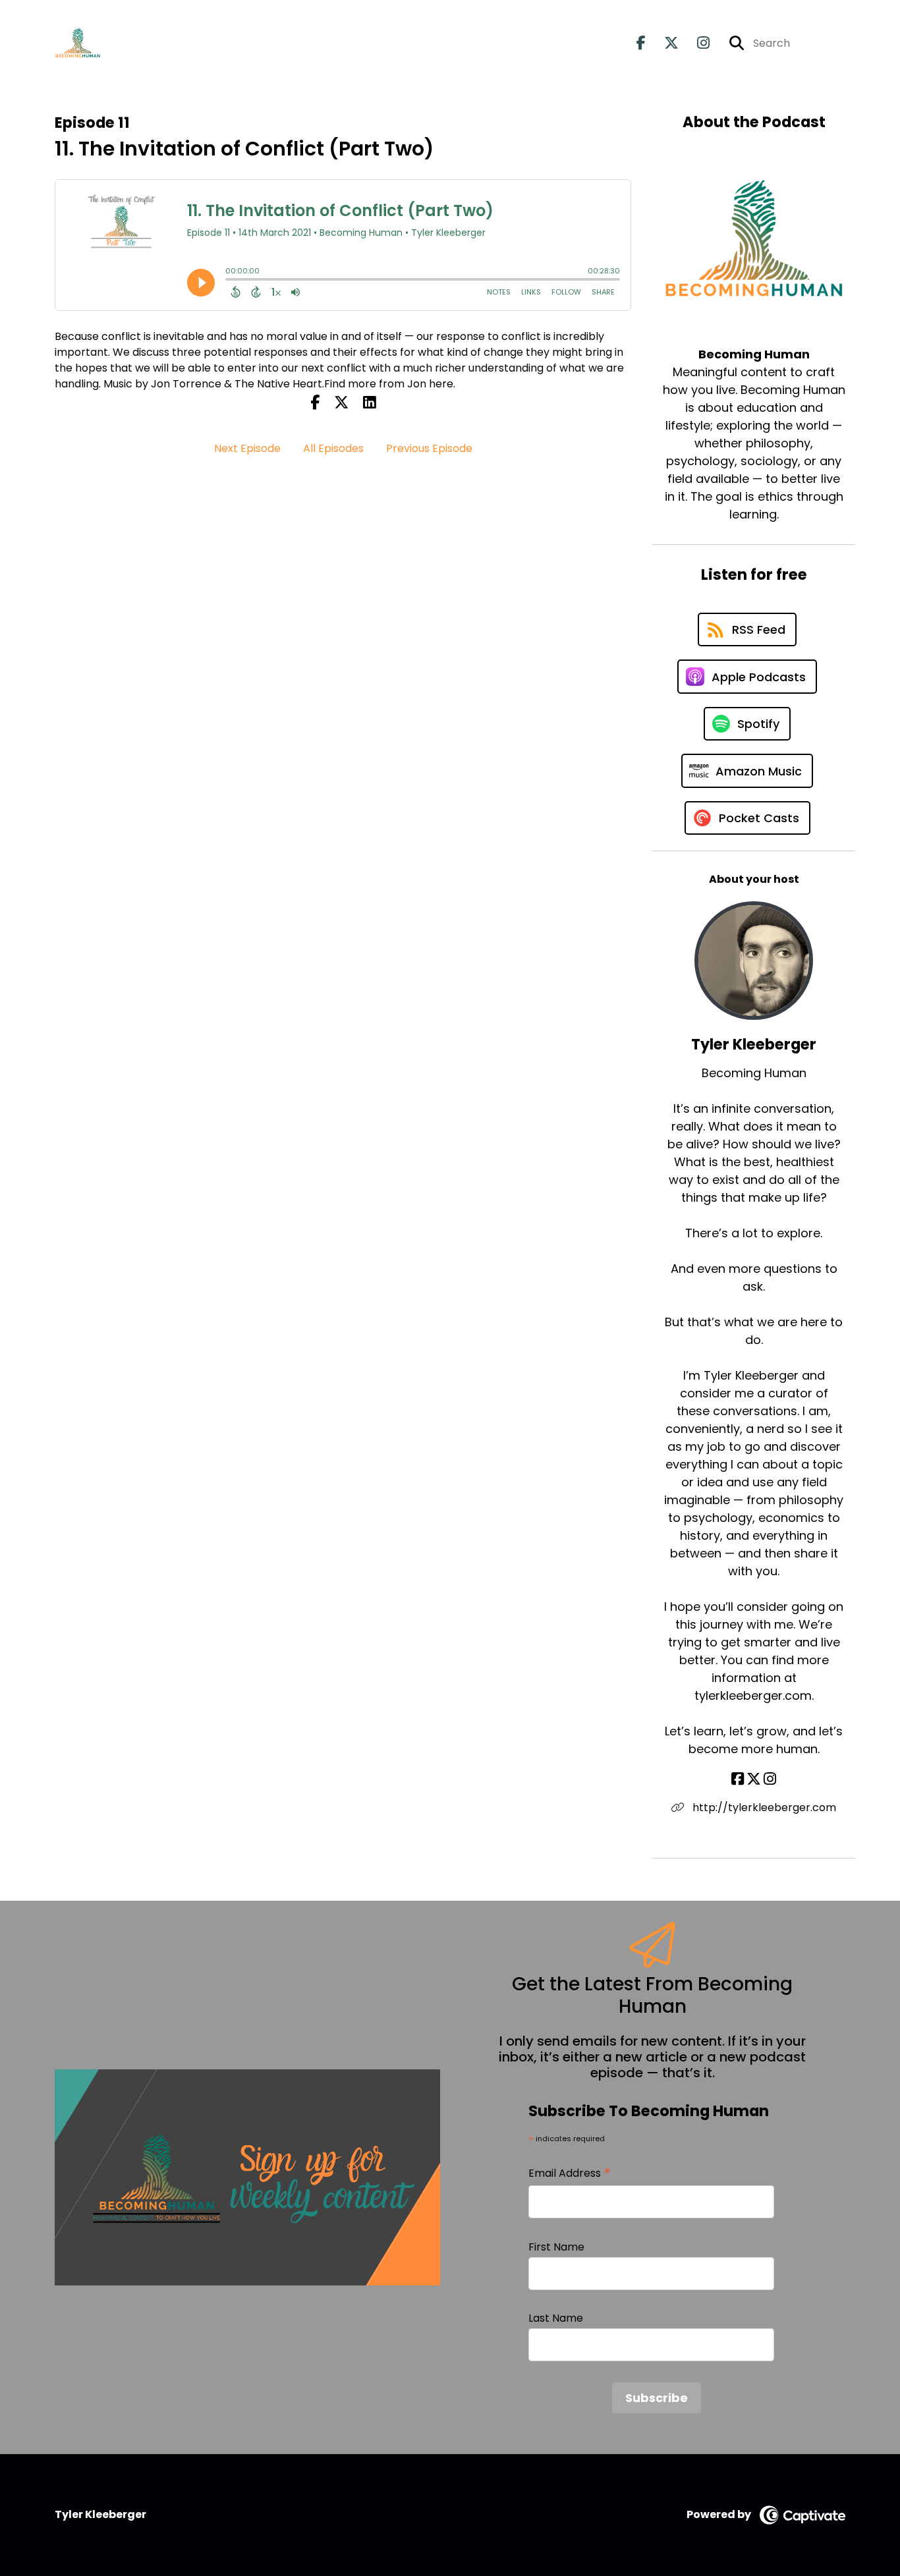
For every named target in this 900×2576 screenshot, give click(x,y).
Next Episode (247, 448)
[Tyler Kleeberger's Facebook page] (738, 1779)
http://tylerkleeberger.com (763, 1807)
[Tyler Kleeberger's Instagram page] (770, 1779)
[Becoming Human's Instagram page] (695, 43)
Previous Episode (429, 448)
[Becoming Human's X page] (663, 43)
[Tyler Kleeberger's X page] (754, 1779)
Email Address (570, 2173)
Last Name (556, 2318)
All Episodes (333, 448)
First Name (556, 2247)
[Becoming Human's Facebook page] (641, 43)
